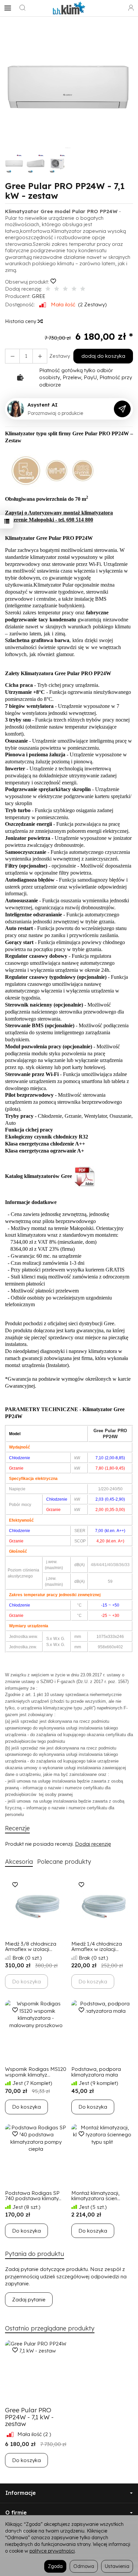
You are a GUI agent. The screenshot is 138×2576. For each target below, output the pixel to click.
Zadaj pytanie (29, 2300)
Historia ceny (21, 321)
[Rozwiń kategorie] (8, 8)
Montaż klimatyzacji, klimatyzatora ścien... (96, 2196)
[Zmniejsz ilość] (40, 356)
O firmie (16, 2513)
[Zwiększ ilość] (12, 356)
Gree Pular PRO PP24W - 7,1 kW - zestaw (29, 2417)
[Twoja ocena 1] (48, 289)
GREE (39, 296)
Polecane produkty (64, 1862)
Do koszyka (26, 2107)
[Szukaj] (22, 8)
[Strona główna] (69, 8)
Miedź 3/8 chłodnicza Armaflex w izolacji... (31, 1947)
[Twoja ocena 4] (74, 289)
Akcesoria (19, 1862)
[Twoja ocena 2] (57, 289)
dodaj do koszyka (103, 356)
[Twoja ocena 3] (65, 289)
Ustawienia (117, 2566)
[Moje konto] (131, 8)
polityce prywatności (52, 2551)
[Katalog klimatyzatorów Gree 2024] (85, 1176)
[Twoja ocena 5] (83, 289)
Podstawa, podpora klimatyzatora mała (96, 2072)
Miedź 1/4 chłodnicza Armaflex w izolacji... (97, 1947)
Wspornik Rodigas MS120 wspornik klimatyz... (36, 2072)
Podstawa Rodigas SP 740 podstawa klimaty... (33, 2196)
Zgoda (55, 2566)
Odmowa (84, 2566)
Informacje (21, 2493)
